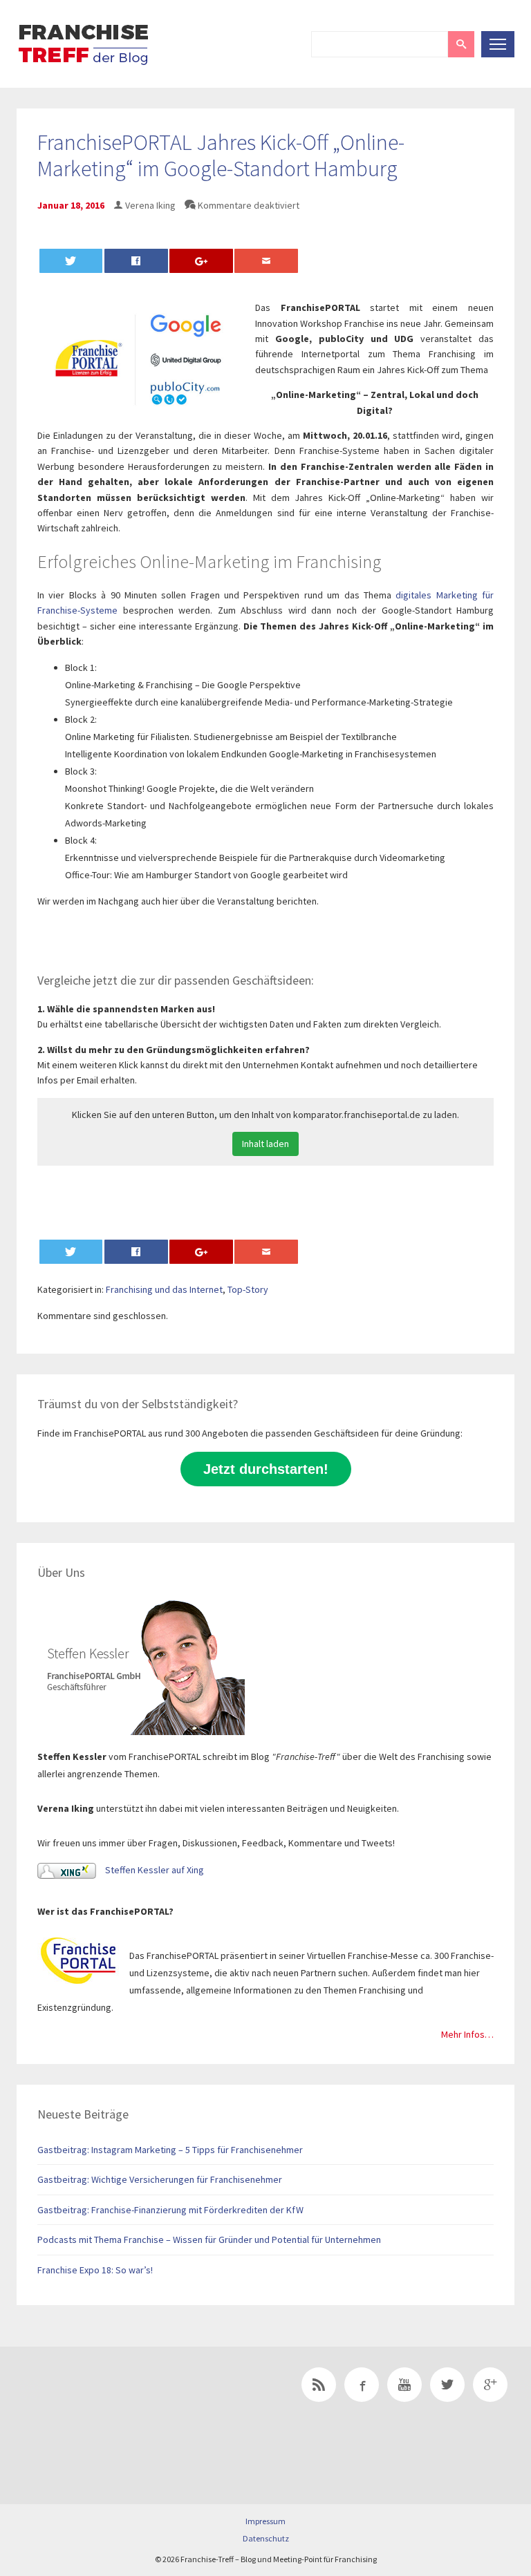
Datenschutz (266, 2538)
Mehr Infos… (467, 2034)
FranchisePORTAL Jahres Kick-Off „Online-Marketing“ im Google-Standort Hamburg (221, 155)
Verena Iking (150, 205)
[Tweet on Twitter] (71, 261)
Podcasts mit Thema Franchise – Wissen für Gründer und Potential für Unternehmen (209, 2239)
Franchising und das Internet (164, 1289)
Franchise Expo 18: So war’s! (95, 2270)
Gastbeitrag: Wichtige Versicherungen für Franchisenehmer (160, 2179)
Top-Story (248, 1289)
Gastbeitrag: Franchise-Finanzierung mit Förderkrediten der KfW (170, 2210)
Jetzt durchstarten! (266, 1469)
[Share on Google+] (201, 261)
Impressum (265, 2521)
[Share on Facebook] (136, 261)
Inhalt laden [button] (265, 1144)
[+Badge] (113, 2404)
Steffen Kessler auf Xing (153, 1870)
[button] (461, 44)
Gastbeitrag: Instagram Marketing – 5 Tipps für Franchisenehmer (170, 2150)
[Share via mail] (266, 261)
